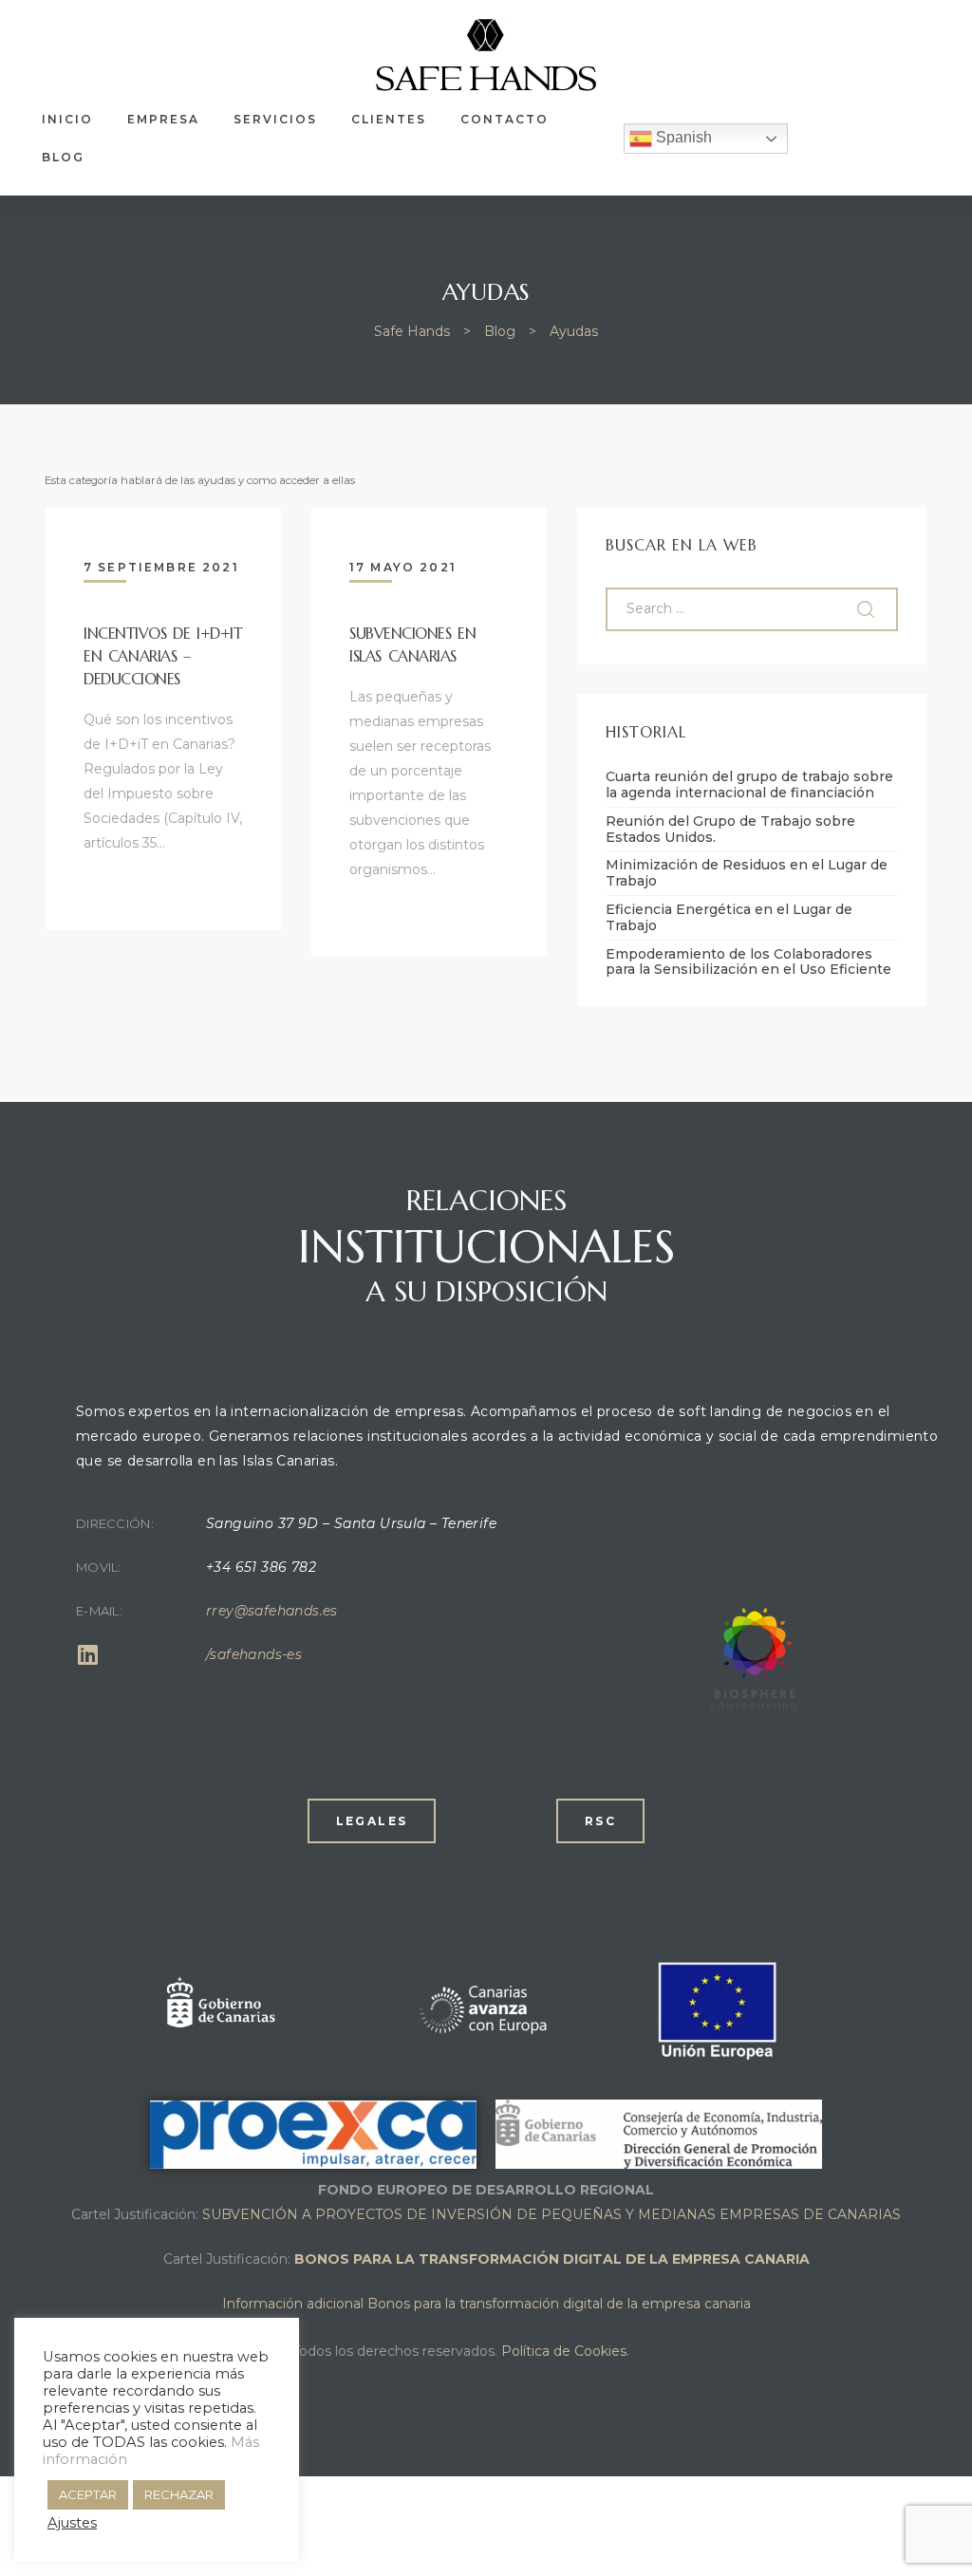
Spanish (682, 137)
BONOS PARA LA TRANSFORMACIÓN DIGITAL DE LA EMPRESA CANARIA (552, 2259)
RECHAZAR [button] (179, 2494)
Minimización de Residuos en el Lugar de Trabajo (747, 873)
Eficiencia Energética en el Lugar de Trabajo (729, 918)
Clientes (389, 119)
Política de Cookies (564, 2351)
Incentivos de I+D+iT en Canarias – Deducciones (163, 656)
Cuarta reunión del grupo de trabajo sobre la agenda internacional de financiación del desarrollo (749, 785)
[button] (372, 1821)
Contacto (505, 119)
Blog (63, 157)
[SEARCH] (868, 609)
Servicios (275, 119)
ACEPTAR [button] (88, 2494)
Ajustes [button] (72, 2523)
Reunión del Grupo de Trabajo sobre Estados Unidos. (730, 830)
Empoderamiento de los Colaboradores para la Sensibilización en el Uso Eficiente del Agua (748, 962)
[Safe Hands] (750, 1705)
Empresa (163, 119)
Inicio (67, 119)
